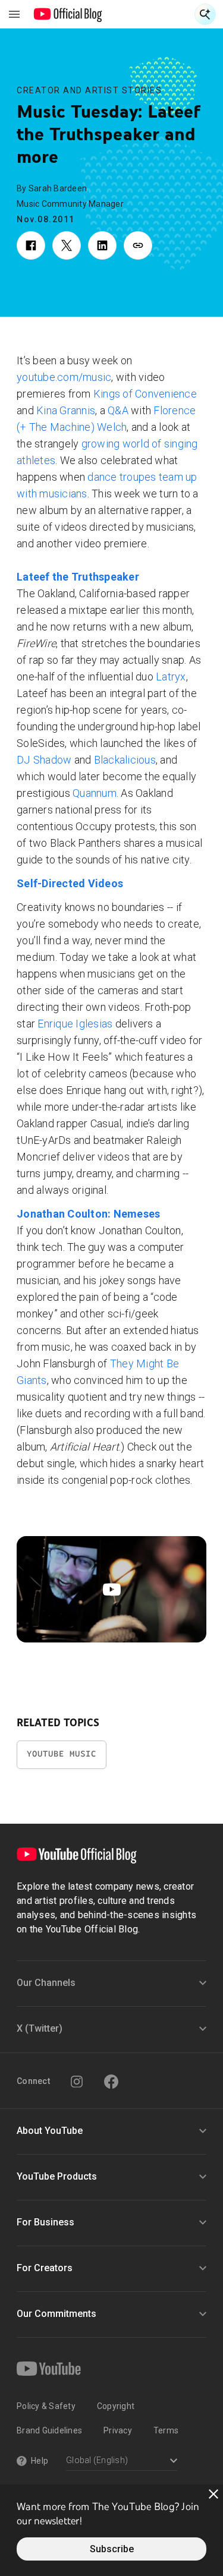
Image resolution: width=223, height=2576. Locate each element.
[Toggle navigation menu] (14, 14)
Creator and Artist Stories (89, 90)
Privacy (118, 2430)
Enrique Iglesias (75, 1024)
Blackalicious (125, 760)
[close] (213, 2494)
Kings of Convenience (145, 394)
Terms (166, 2430)
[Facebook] (111, 2082)
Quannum (95, 793)
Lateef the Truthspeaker (78, 577)
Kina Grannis (66, 410)
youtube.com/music (64, 377)
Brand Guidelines (49, 2430)
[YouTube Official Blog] (68, 14)
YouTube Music (62, 1754)
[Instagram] (77, 2082)
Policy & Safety (46, 2406)
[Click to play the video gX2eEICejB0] (111, 1589)
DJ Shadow (44, 760)
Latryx (171, 677)
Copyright (116, 2406)
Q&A (118, 410)
